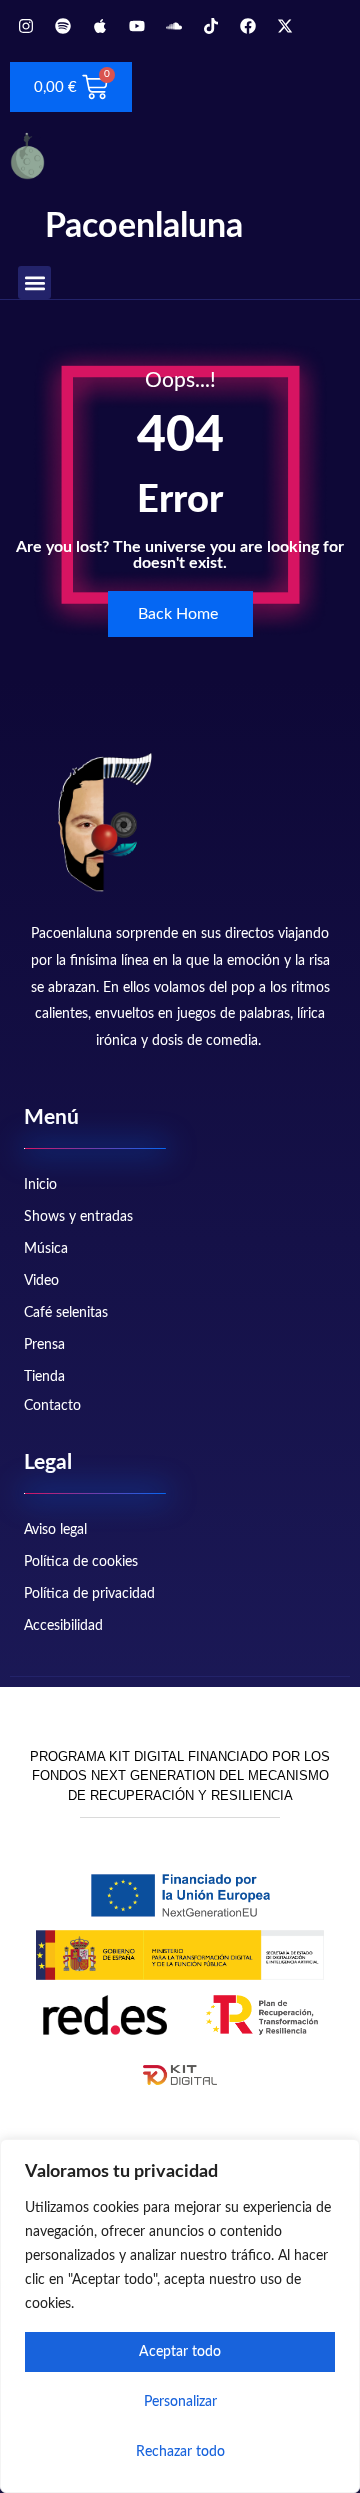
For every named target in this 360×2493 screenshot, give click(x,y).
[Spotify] (63, 26)
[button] (34, 282)
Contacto (52, 1406)
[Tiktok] (211, 26)
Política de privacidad (89, 1594)
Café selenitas (66, 1313)
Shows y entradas (78, 1217)
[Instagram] (26, 26)
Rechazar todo (180, 2452)
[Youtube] (137, 26)
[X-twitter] (285, 26)
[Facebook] (248, 26)
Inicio (40, 1185)
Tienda (44, 1377)
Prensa (44, 1345)
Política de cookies (81, 1562)
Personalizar (180, 2402)
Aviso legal (55, 1530)
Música (46, 1249)
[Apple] (100, 26)
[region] (180, 2316)
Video (41, 1281)
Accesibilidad (63, 1626)
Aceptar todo (180, 2352)
